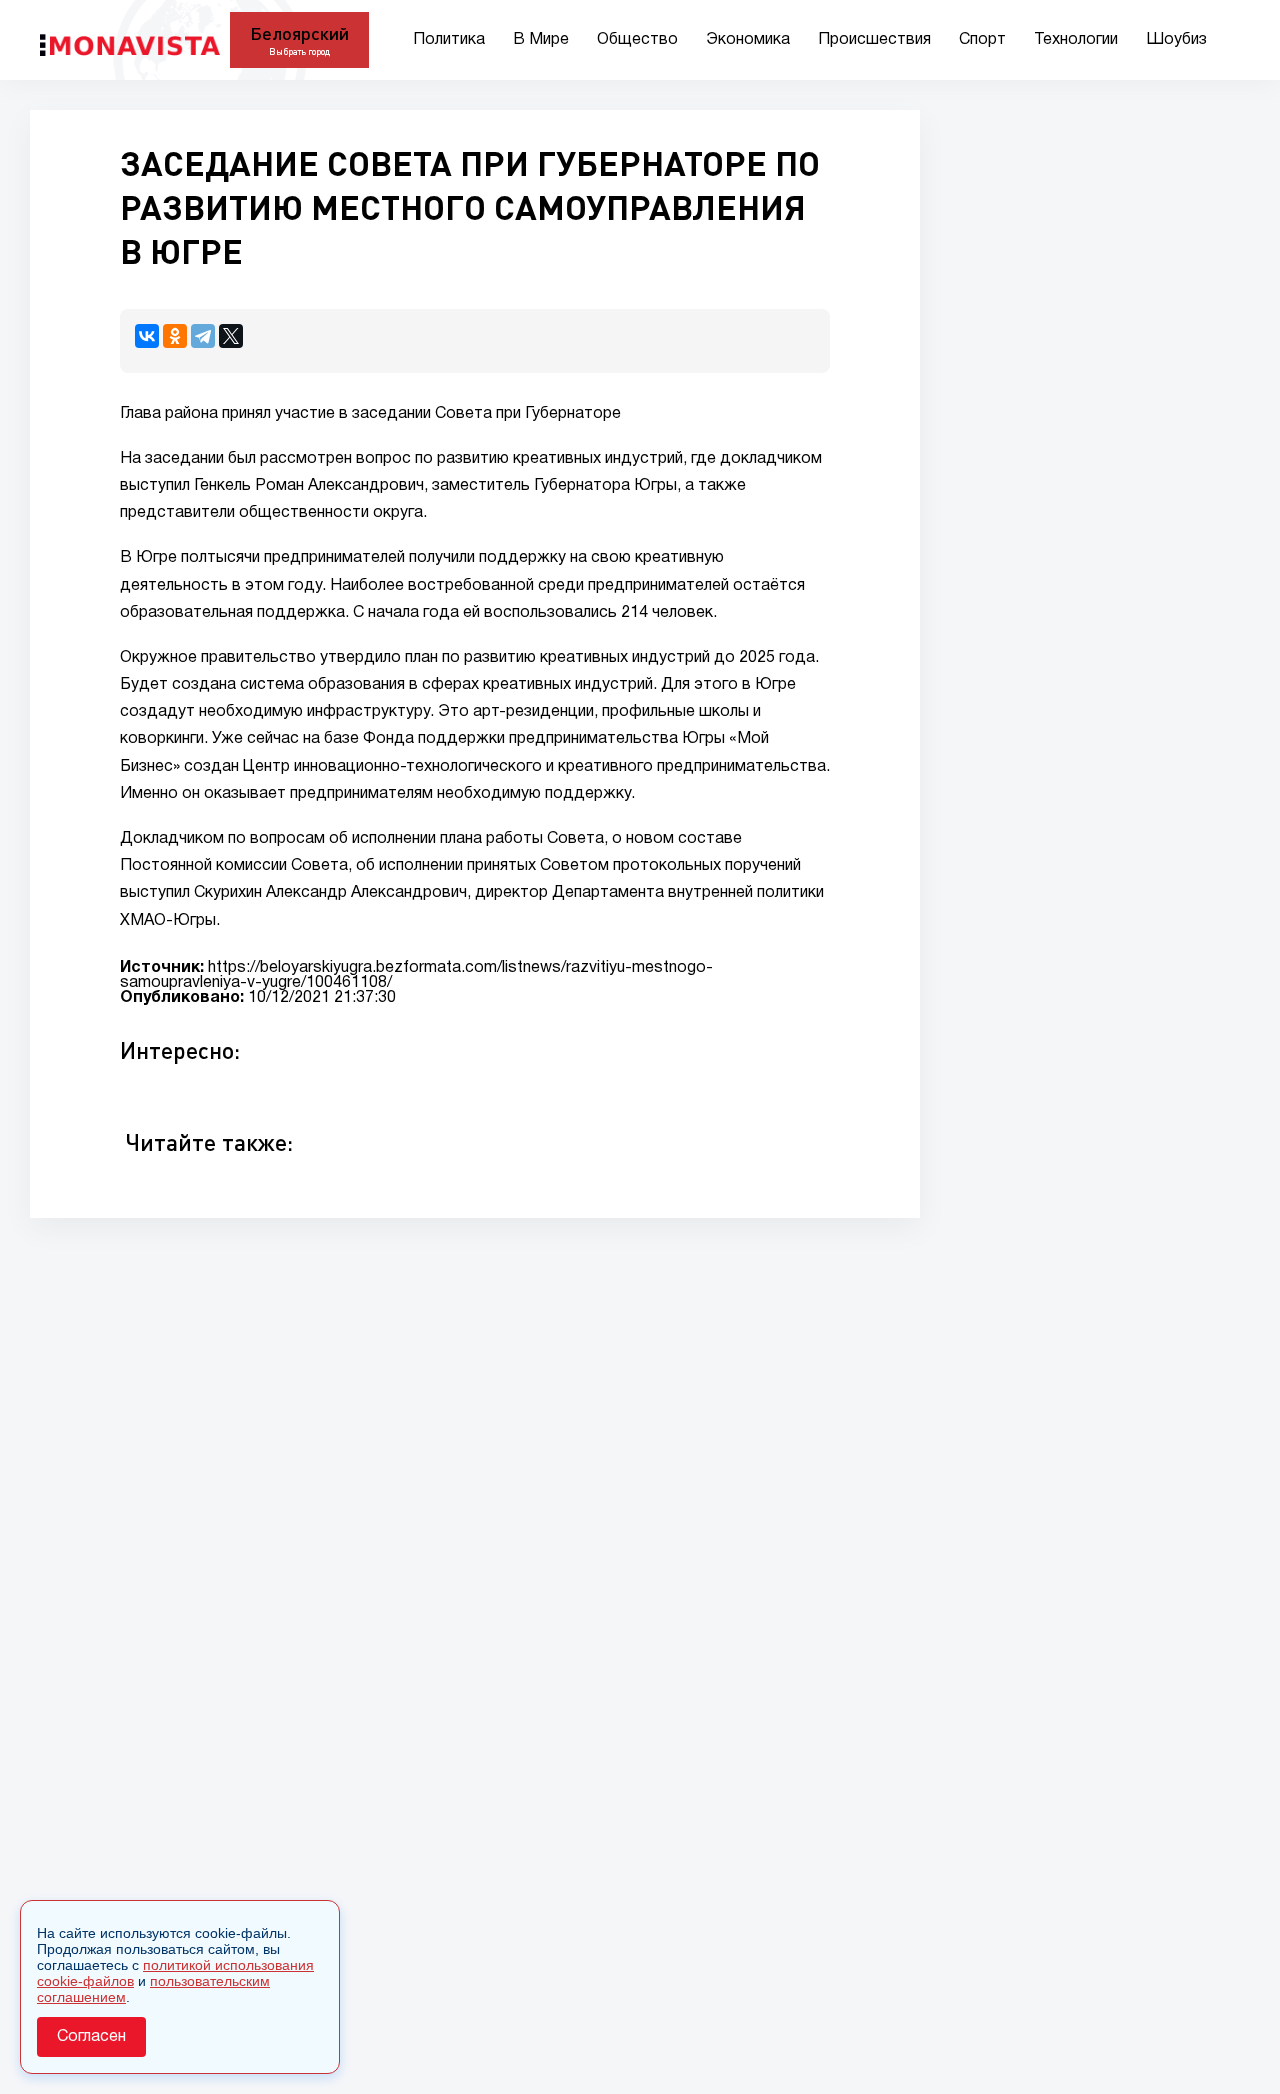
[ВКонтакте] (147, 336)
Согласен (91, 2037)
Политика (449, 40)
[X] (231, 336)
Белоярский (299, 33)
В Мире (541, 40)
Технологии (1076, 40)
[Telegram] (203, 336)
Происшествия (874, 40)
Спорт (982, 40)
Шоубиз (1176, 40)
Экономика (748, 40)
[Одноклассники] (175, 336)
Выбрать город (299, 51)
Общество (637, 40)
